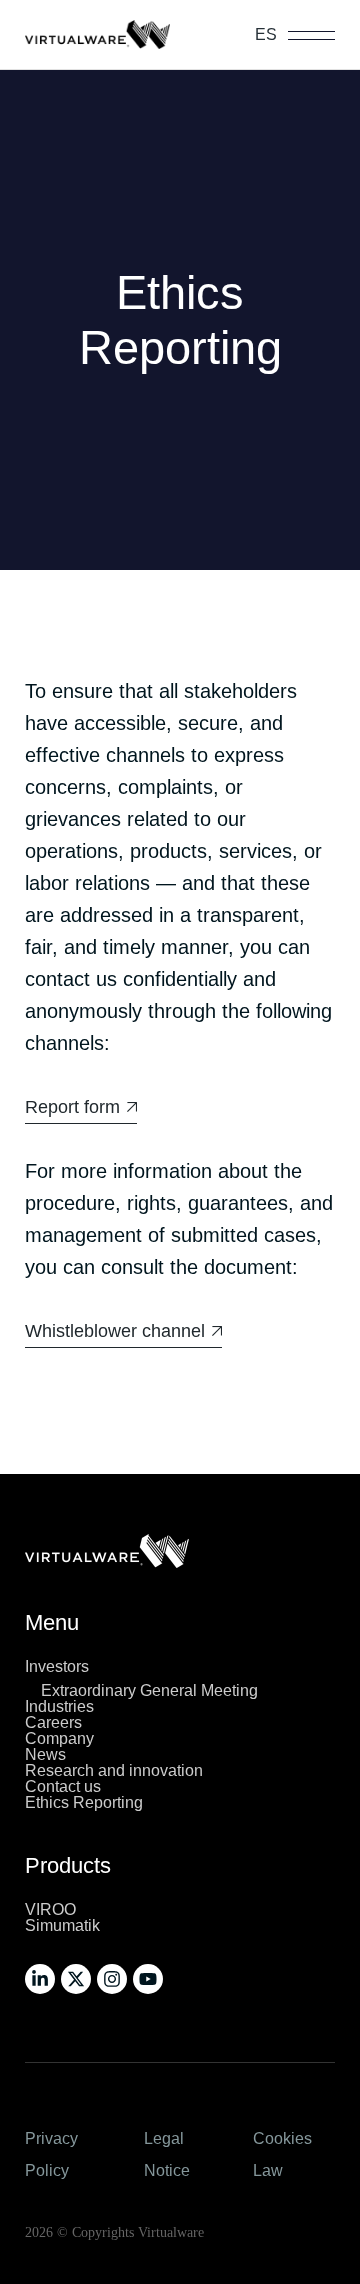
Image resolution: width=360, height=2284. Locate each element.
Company (59, 1738)
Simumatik (62, 1925)
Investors (57, 1666)
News (45, 1754)
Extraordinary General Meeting (149, 1690)
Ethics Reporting (84, 1802)
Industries (59, 1706)
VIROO (50, 1909)
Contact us (63, 1786)
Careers (53, 1722)
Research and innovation (114, 1770)
